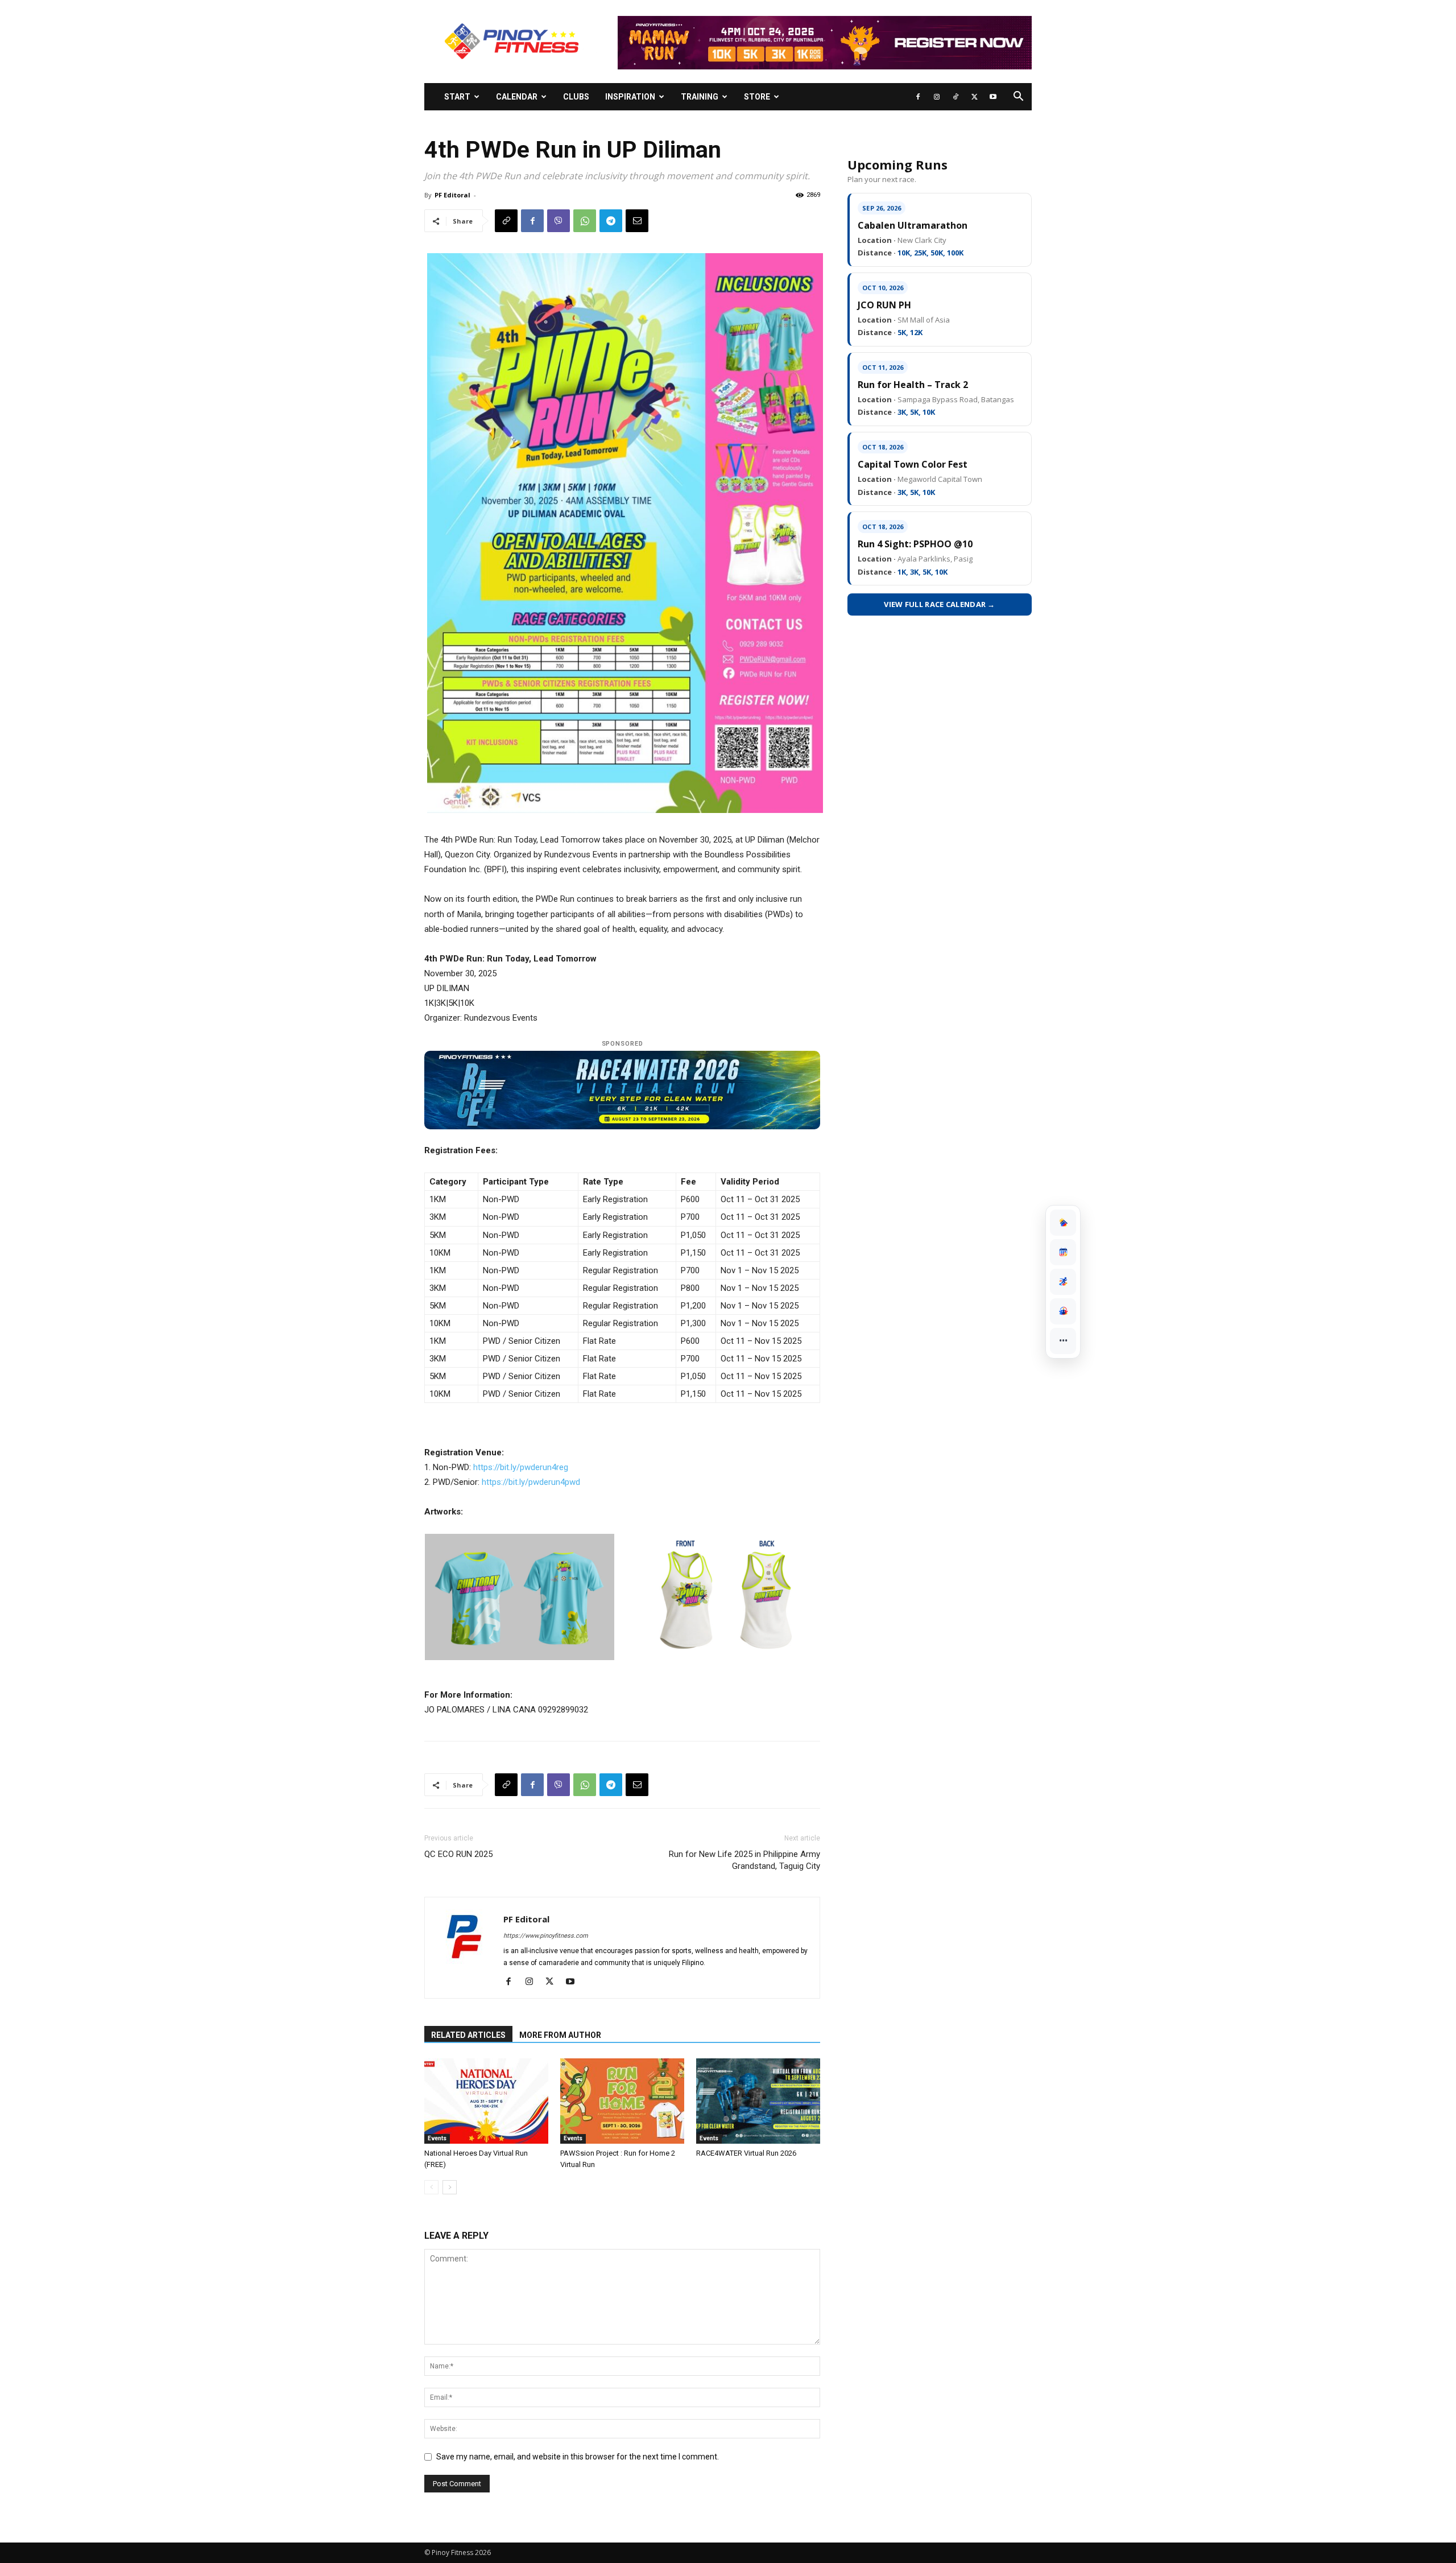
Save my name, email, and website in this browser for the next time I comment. (578, 2457)
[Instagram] (937, 97)
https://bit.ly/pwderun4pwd (531, 1482)
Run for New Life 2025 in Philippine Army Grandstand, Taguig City (744, 1860)
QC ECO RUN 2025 (458, 1854)
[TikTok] (955, 97)
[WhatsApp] (585, 221)
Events (437, 2138)
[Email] (637, 221)
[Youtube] (993, 97)
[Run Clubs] (1063, 1311)
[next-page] (450, 2187)
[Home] (1063, 1223)
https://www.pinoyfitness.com (546, 1936)
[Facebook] (918, 97)
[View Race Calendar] (1063, 1252)
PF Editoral (452, 195)
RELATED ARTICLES (468, 2035)
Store (757, 97)
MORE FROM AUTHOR (560, 2035)
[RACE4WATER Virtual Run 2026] (758, 2101)
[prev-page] (431, 2187)
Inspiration (630, 97)
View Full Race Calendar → (940, 604)
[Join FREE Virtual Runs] (1063, 1282)
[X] (974, 97)
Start (457, 97)
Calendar (517, 97)
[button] (1018, 98)
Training (700, 97)
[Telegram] (611, 221)
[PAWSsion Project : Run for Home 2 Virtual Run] (622, 2101)
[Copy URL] (506, 221)
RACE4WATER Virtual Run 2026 (746, 2153)
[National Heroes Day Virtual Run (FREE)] (486, 2101)
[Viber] (559, 221)
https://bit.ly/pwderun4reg (521, 1467)
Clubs (576, 97)
